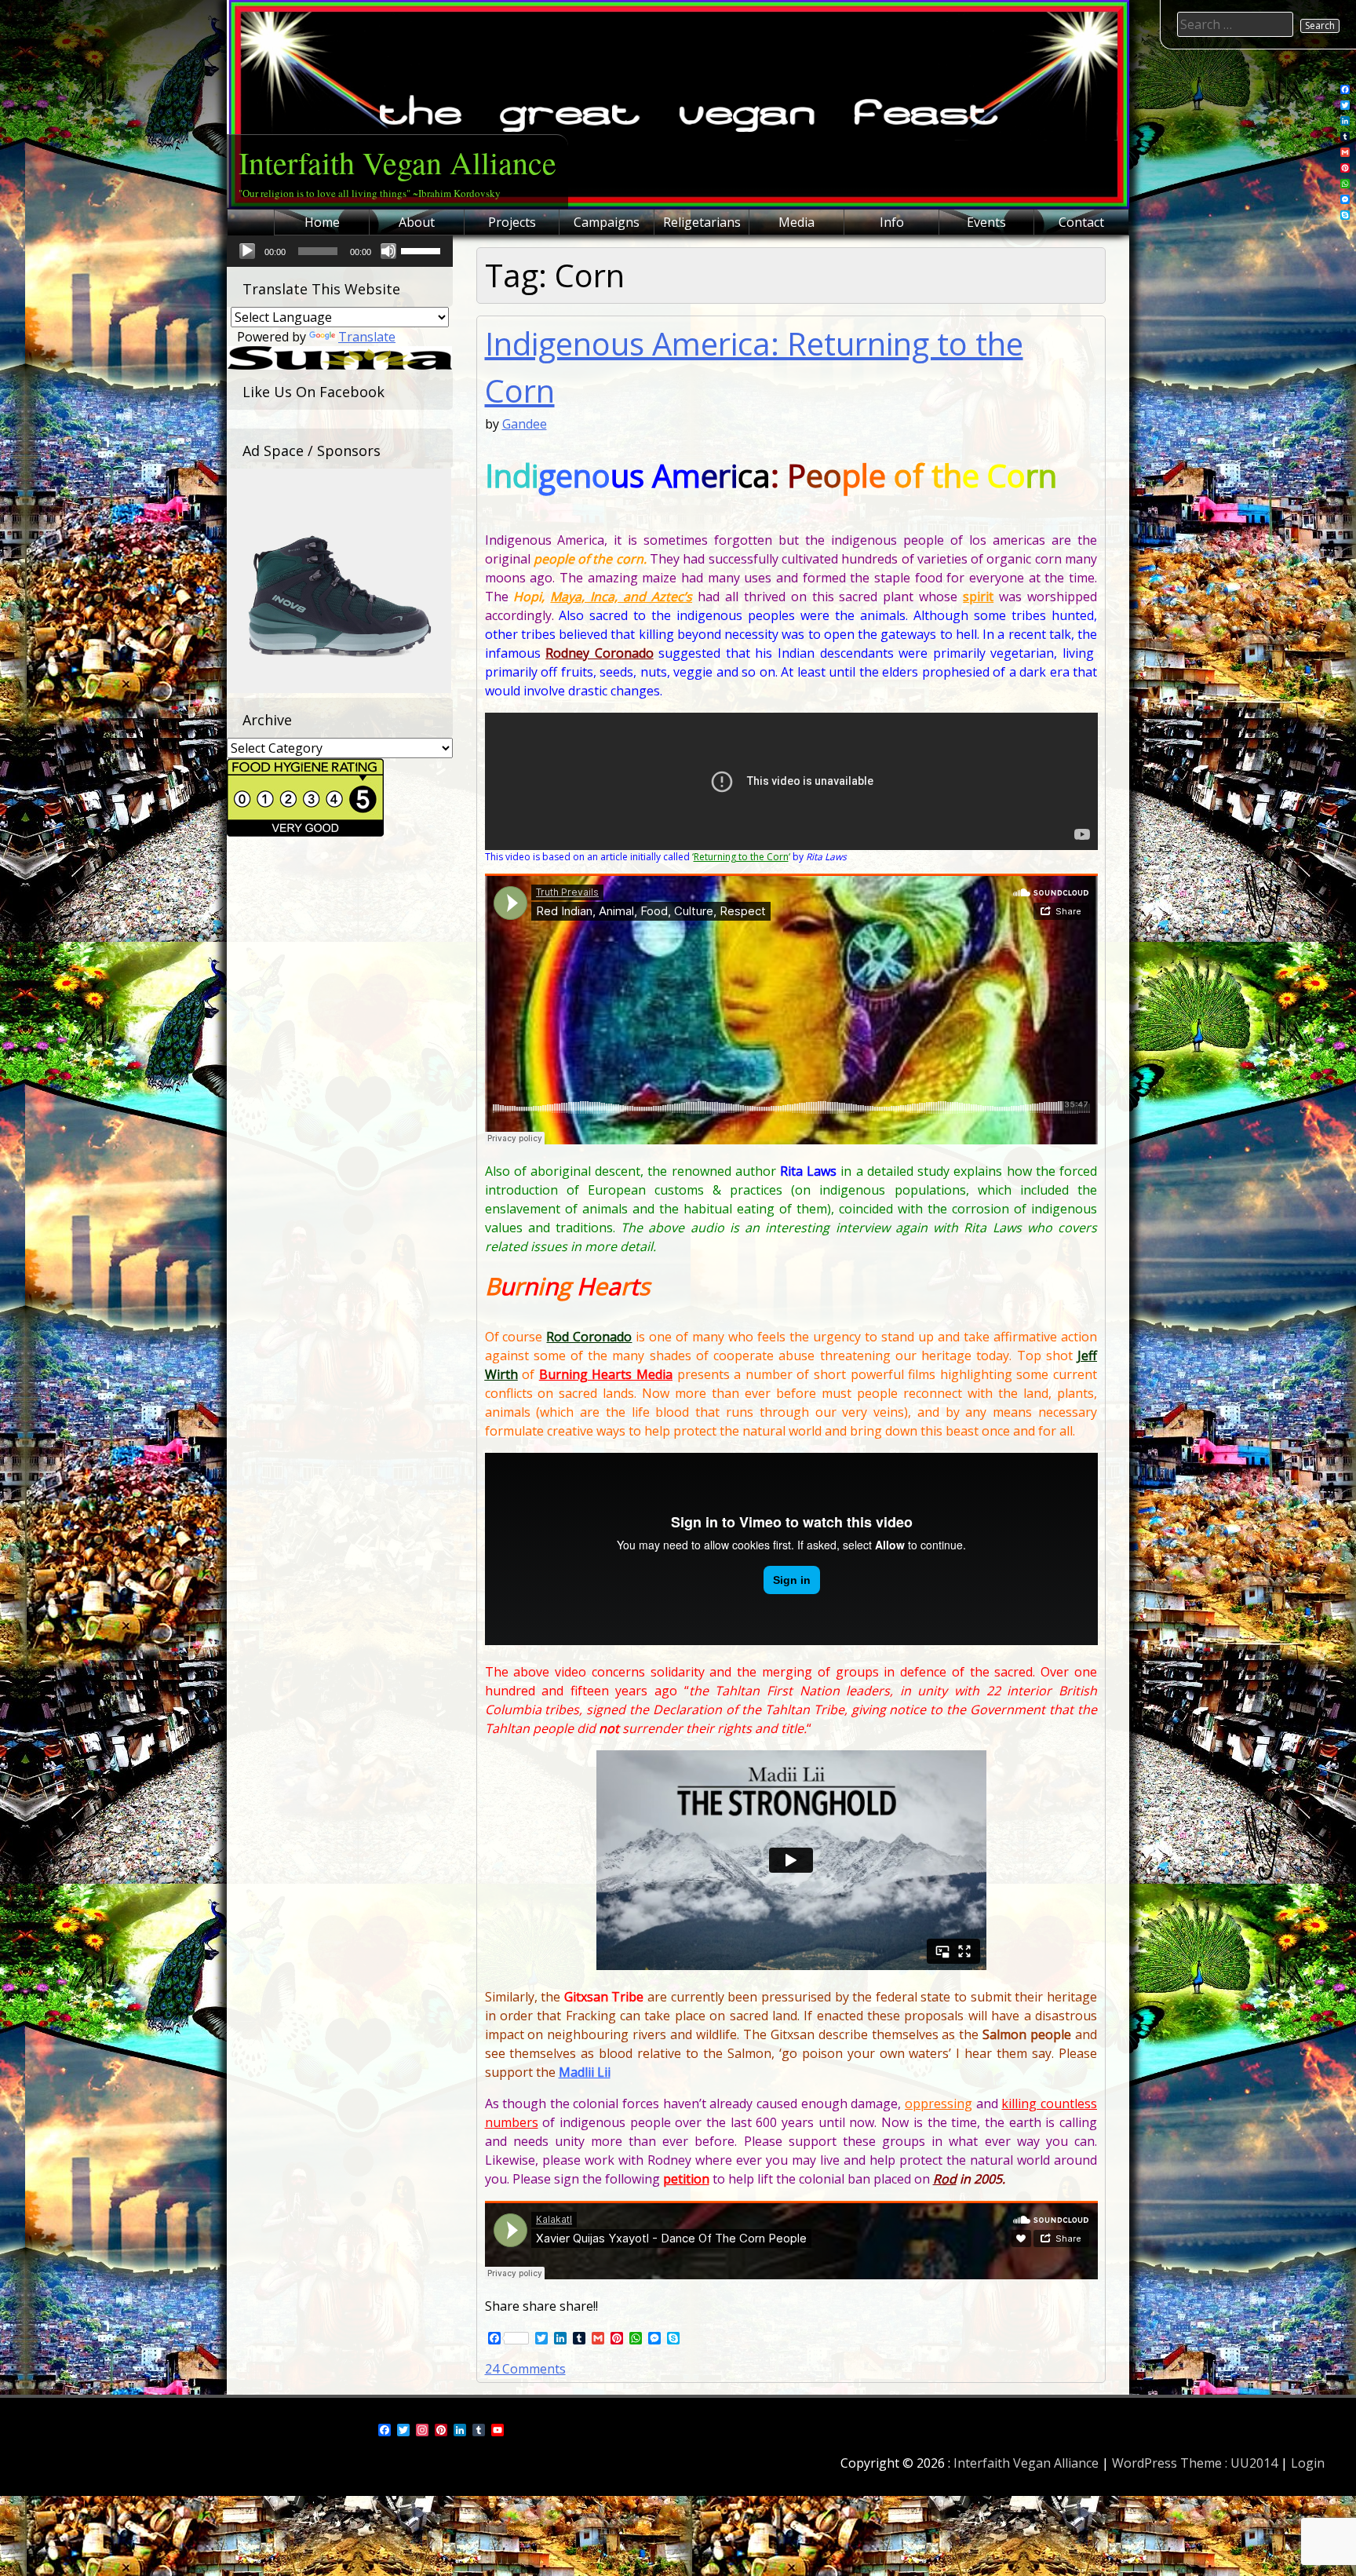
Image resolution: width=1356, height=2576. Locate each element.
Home (322, 222)
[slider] (423, 250)
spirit (978, 597)
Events (986, 222)
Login (1308, 2463)
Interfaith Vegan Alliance (397, 162)
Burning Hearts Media (606, 1374)
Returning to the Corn (741, 857)
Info (892, 222)
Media (796, 222)
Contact (1081, 222)
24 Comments (525, 2369)
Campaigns (607, 222)
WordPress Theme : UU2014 (1195, 2463)
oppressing (939, 2103)
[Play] (247, 251)
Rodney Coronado (600, 653)
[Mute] (388, 251)
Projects (512, 222)
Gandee (525, 424)
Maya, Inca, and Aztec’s (621, 597)
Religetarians (702, 222)
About (417, 222)
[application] (340, 251)
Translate (367, 337)
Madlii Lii (585, 2072)
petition (686, 2179)
